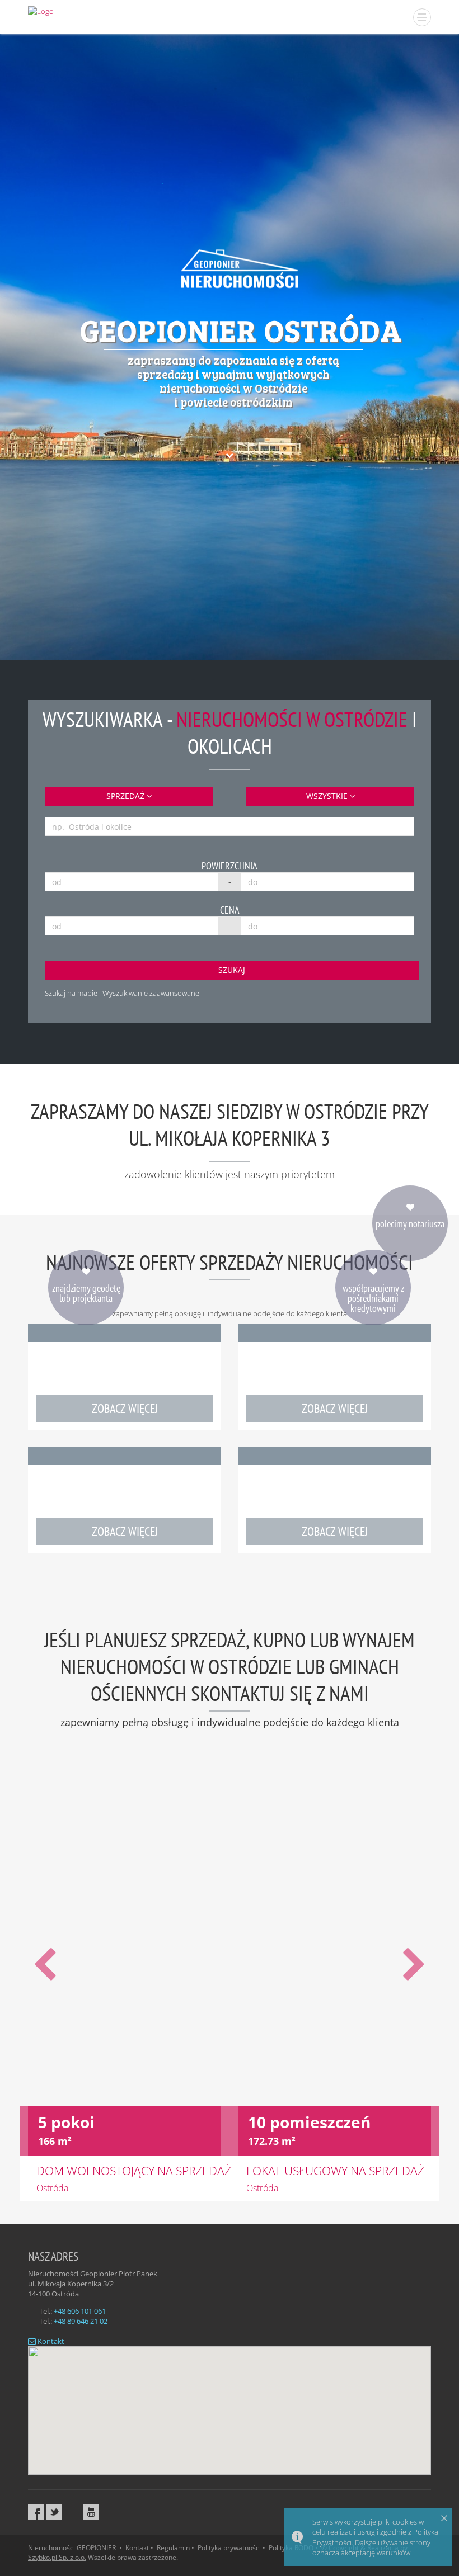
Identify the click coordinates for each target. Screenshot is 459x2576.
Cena (230, 910)
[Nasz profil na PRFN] (73, 2512)
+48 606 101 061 (80, 2311)
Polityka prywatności (229, 2548)
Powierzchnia (230, 866)
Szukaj (232, 970)
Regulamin (173, 2548)
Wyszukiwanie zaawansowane (151, 993)
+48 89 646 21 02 (81, 2321)
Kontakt (50, 2341)
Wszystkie (328, 796)
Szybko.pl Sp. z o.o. (57, 2557)
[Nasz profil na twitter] (54, 2512)
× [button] (444, 2518)
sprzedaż (127, 796)
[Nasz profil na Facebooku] (36, 2512)
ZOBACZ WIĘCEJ (125, 1408)
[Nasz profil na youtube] (91, 2512)
